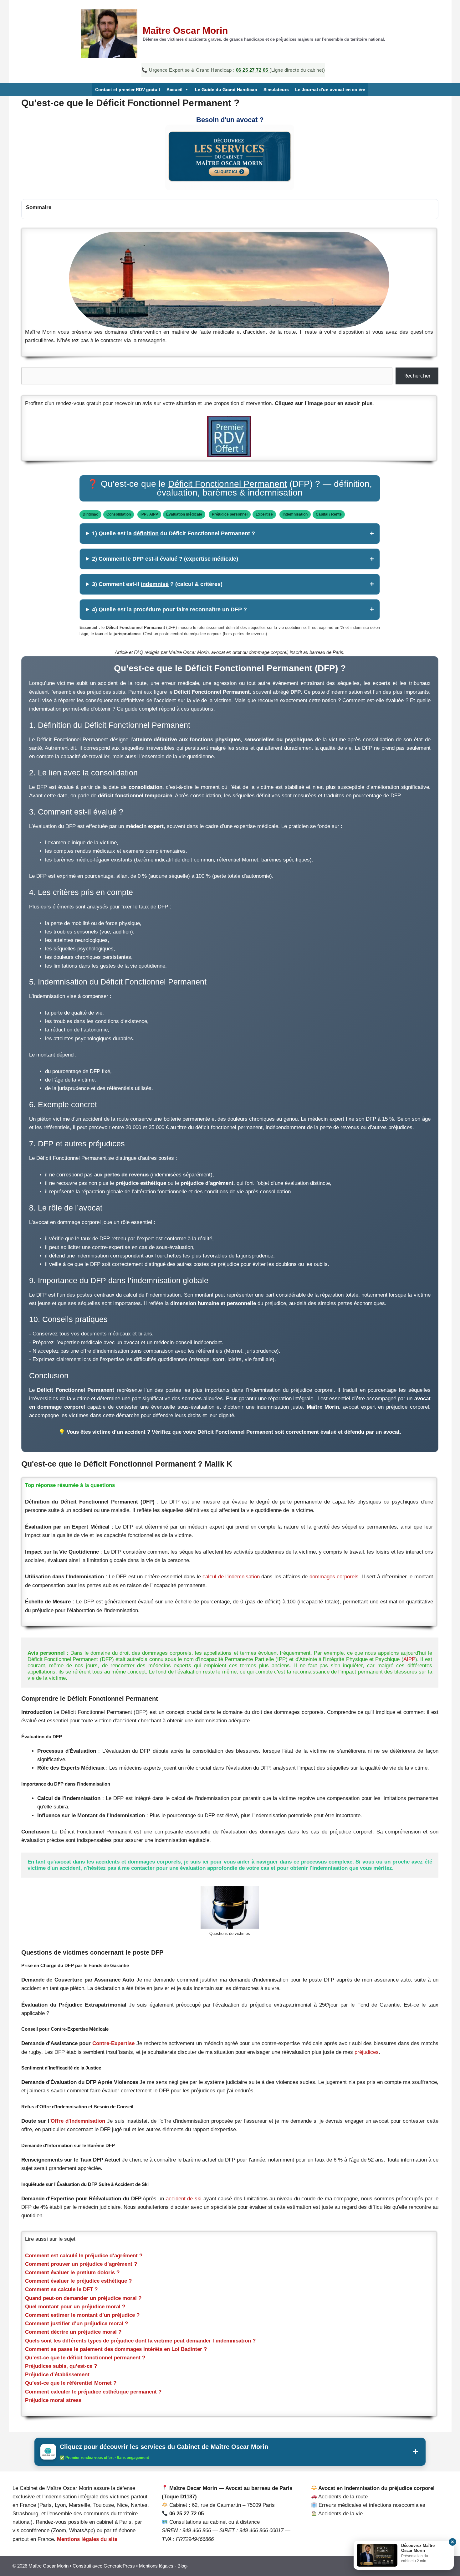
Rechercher (417, 376)
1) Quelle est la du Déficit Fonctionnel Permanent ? (174, 533)
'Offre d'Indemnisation (77, 2121)
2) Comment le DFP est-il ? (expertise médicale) (165, 559)
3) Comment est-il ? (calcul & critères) (157, 584)
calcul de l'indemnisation (231, 1577)
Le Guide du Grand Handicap (226, 90)
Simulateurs (276, 90)
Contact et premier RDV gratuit (128, 90)
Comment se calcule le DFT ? (61, 2289)
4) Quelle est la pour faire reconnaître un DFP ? (169, 609)
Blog (182, 2566)
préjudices (367, 2052)
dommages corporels (334, 1577)
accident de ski (185, 2199)
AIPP (409, 1659)
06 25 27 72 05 (253, 70)
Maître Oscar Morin (185, 31)
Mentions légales (156, 2566)
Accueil (174, 90)
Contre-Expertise (113, 2043)
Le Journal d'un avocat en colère (330, 90)
